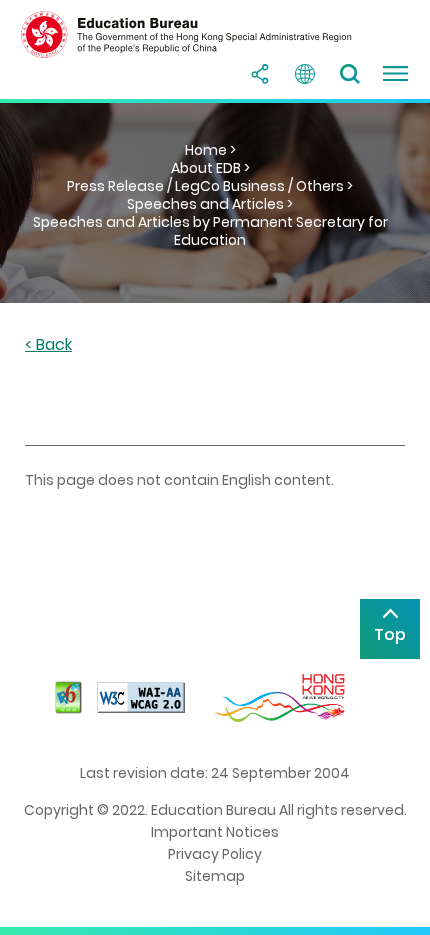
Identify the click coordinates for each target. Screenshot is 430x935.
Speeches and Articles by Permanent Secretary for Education (210, 231)
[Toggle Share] (260, 74)
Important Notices (215, 832)
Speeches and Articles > (210, 204)
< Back (48, 345)
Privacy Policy (215, 854)
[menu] (395, 74)
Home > (210, 150)
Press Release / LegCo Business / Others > (210, 186)
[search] (350, 74)
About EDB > (210, 168)
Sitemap (215, 876)
